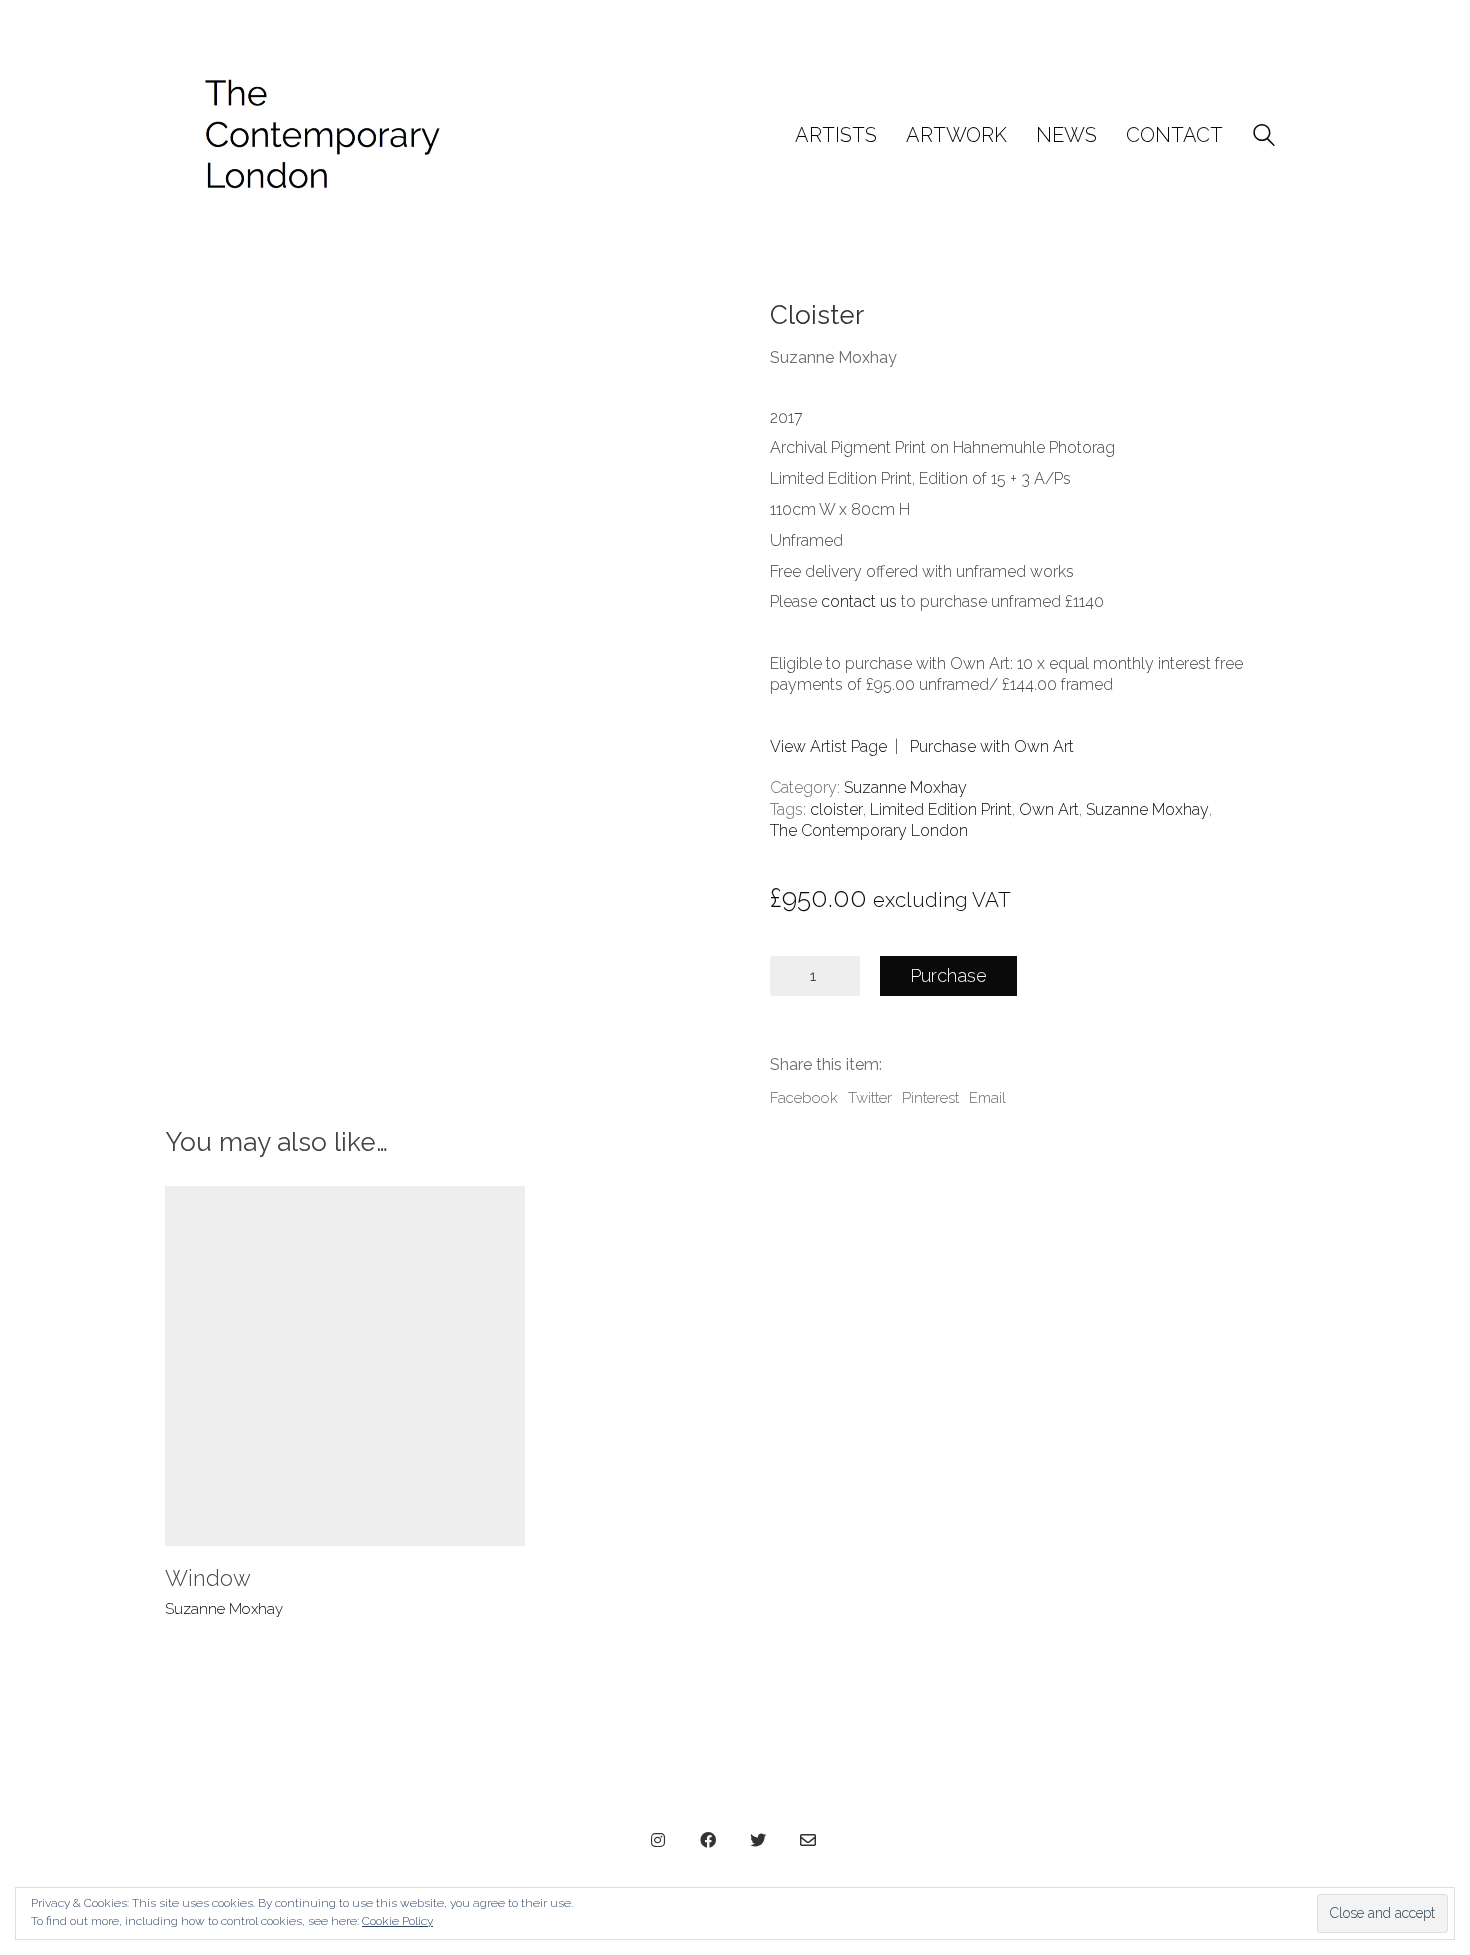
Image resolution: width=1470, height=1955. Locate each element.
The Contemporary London (869, 830)
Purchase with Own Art (992, 746)
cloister (836, 809)
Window (208, 1578)
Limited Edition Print (941, 809)
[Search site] (1264, 138)
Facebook (804, 1098)
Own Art (1049, 809)
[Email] (808, 1840)
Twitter (870, 1098)
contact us (859, 601)
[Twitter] (758, 1840)
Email (987, 1098)
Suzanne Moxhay (905, 787)
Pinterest (930, 1098)
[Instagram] (658, 1840)
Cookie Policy (397, 1921)
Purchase (948, 975)
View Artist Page (828, 746)
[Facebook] (708, 1840)
